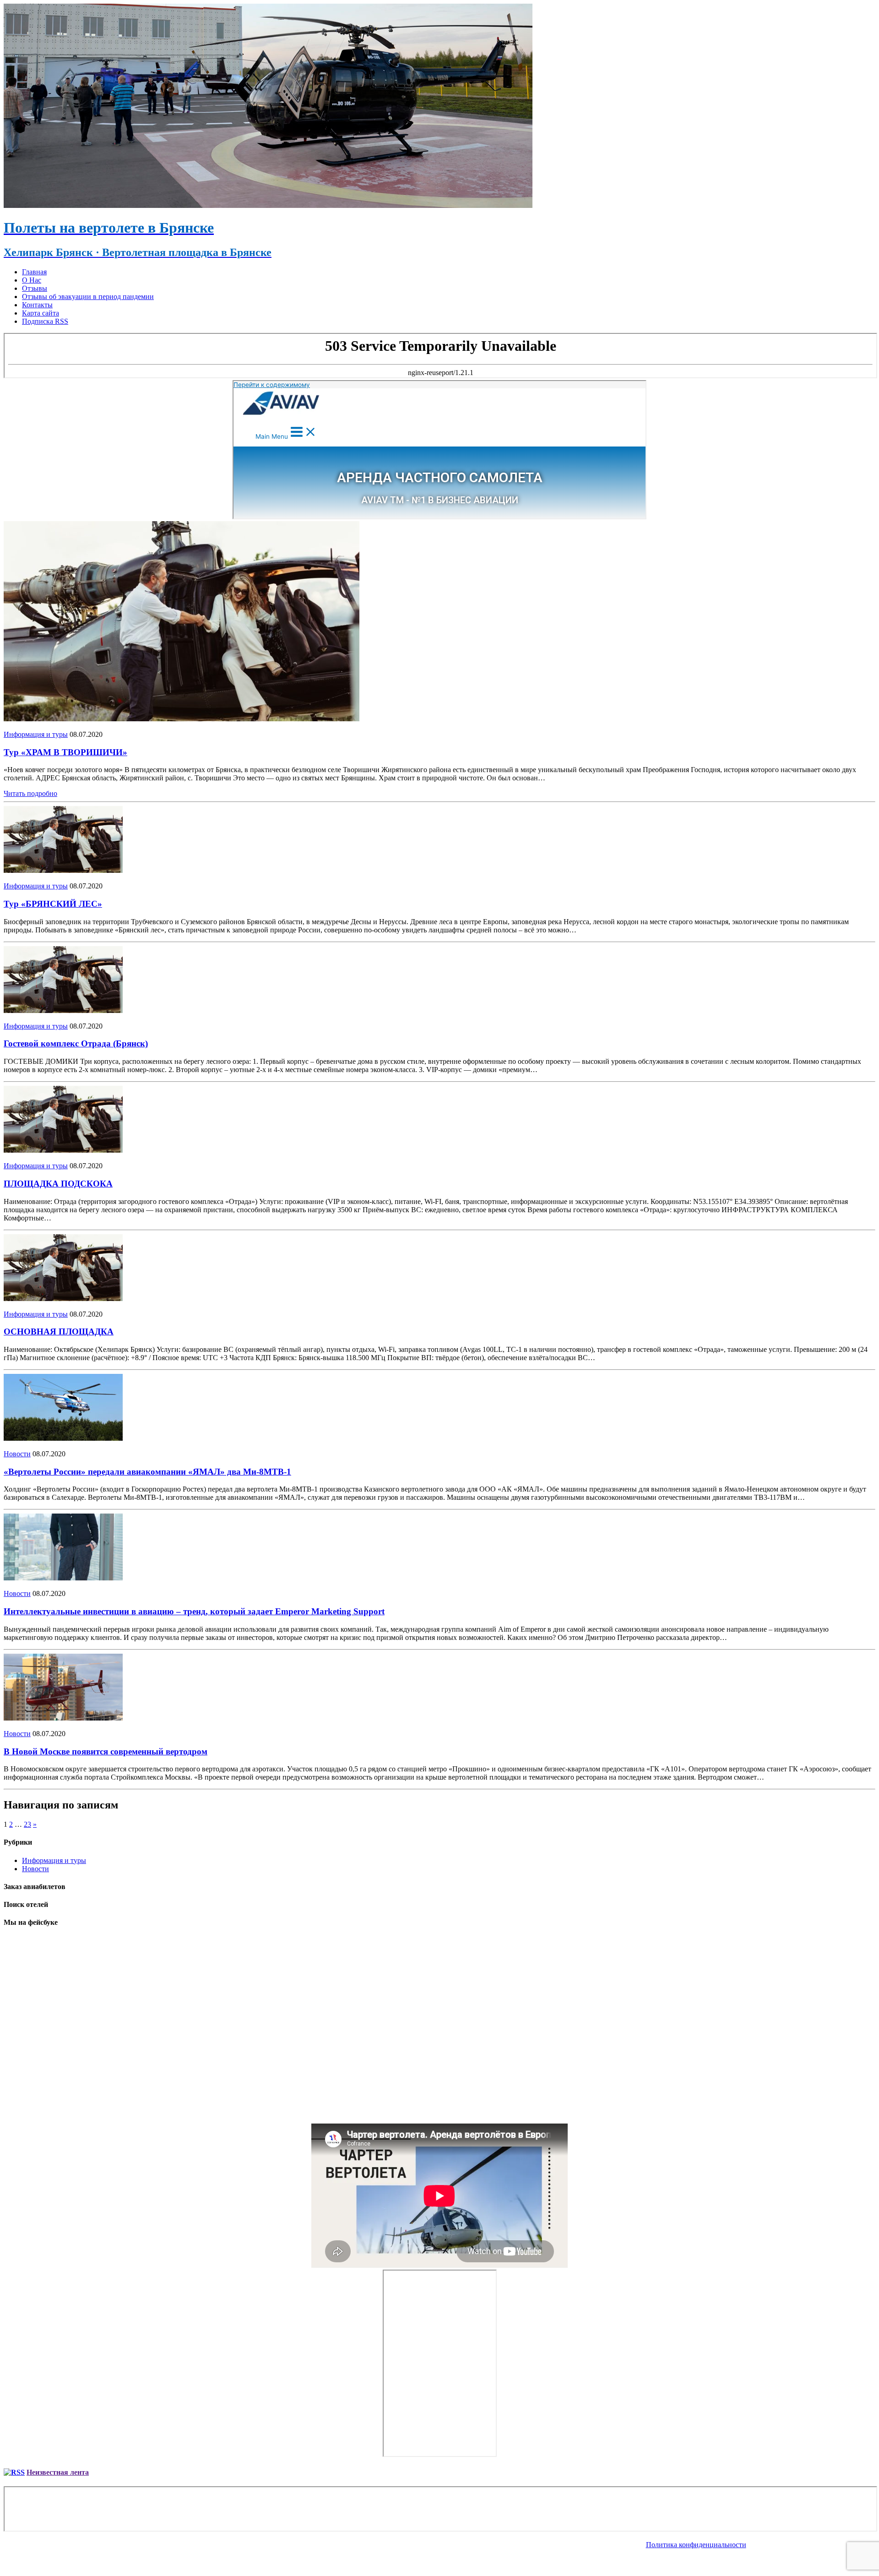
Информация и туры (36, 734)
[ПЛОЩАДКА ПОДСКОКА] (63, 1150)
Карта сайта (41, 313)
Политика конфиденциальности (696, 2545)
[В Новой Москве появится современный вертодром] (63, 1718)
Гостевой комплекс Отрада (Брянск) (76, 1043)
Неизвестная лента (58, 2472)
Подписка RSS (45, 321)
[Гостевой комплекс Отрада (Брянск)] (63, 1010)
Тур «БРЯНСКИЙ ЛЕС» (53, 904)
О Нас (32, 280)
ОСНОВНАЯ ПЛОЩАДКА (59, 1332)
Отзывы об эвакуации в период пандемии (88, 297)
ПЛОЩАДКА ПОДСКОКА (58, 1184)
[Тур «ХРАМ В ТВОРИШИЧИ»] (182, 719)
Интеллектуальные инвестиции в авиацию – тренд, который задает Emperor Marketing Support (194, 1611)
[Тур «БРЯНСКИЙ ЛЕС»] (63, 870)
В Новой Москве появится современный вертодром (106, 1751)
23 (27, 1824)
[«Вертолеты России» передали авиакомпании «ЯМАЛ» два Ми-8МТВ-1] (63, 1438)
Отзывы (35, 288)
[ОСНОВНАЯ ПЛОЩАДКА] (63, 1299)
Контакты (37, 305)
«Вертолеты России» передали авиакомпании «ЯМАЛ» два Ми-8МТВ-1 (147, 1472)
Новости (17, 1454)
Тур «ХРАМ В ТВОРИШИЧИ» (65, 752)
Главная (34, 272)
